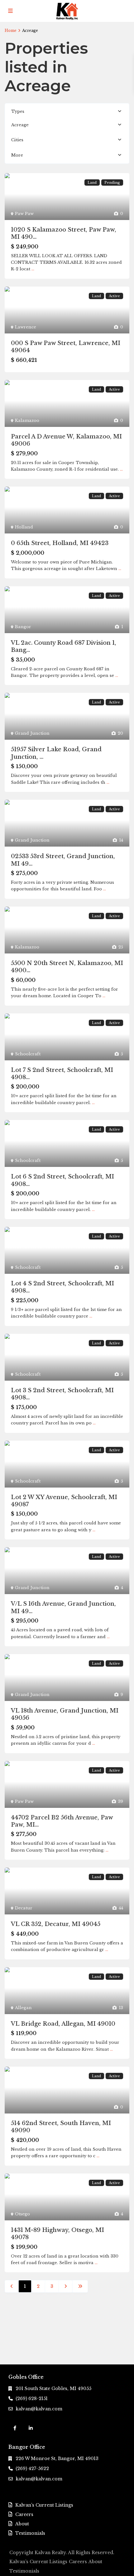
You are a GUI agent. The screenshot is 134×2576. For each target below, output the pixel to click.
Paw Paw (24, 214)
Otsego (22, 2214)
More (17, 155)
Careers (24, 2514)
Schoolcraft (28, 1054)
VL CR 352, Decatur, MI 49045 (56, 1924)
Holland (24, 527)
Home (11, 30)
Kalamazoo (27, 420)
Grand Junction (32, 733)
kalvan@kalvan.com (39, 2409)
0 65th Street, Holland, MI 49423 (60, 543)
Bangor (23, 627)
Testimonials (30, 2533)
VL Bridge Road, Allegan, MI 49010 (63, 2024)
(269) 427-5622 (32, 2468)
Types (18, 111)
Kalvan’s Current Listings (44, 2505)
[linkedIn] (31, 2428)
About (22, 2524)
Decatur (24, 1908)
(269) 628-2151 (32, 2398)
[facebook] (15, 2428)
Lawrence (26, 327)
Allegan (23, 2008)
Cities (17, 140)
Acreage (20, 125)
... (33, 269)
